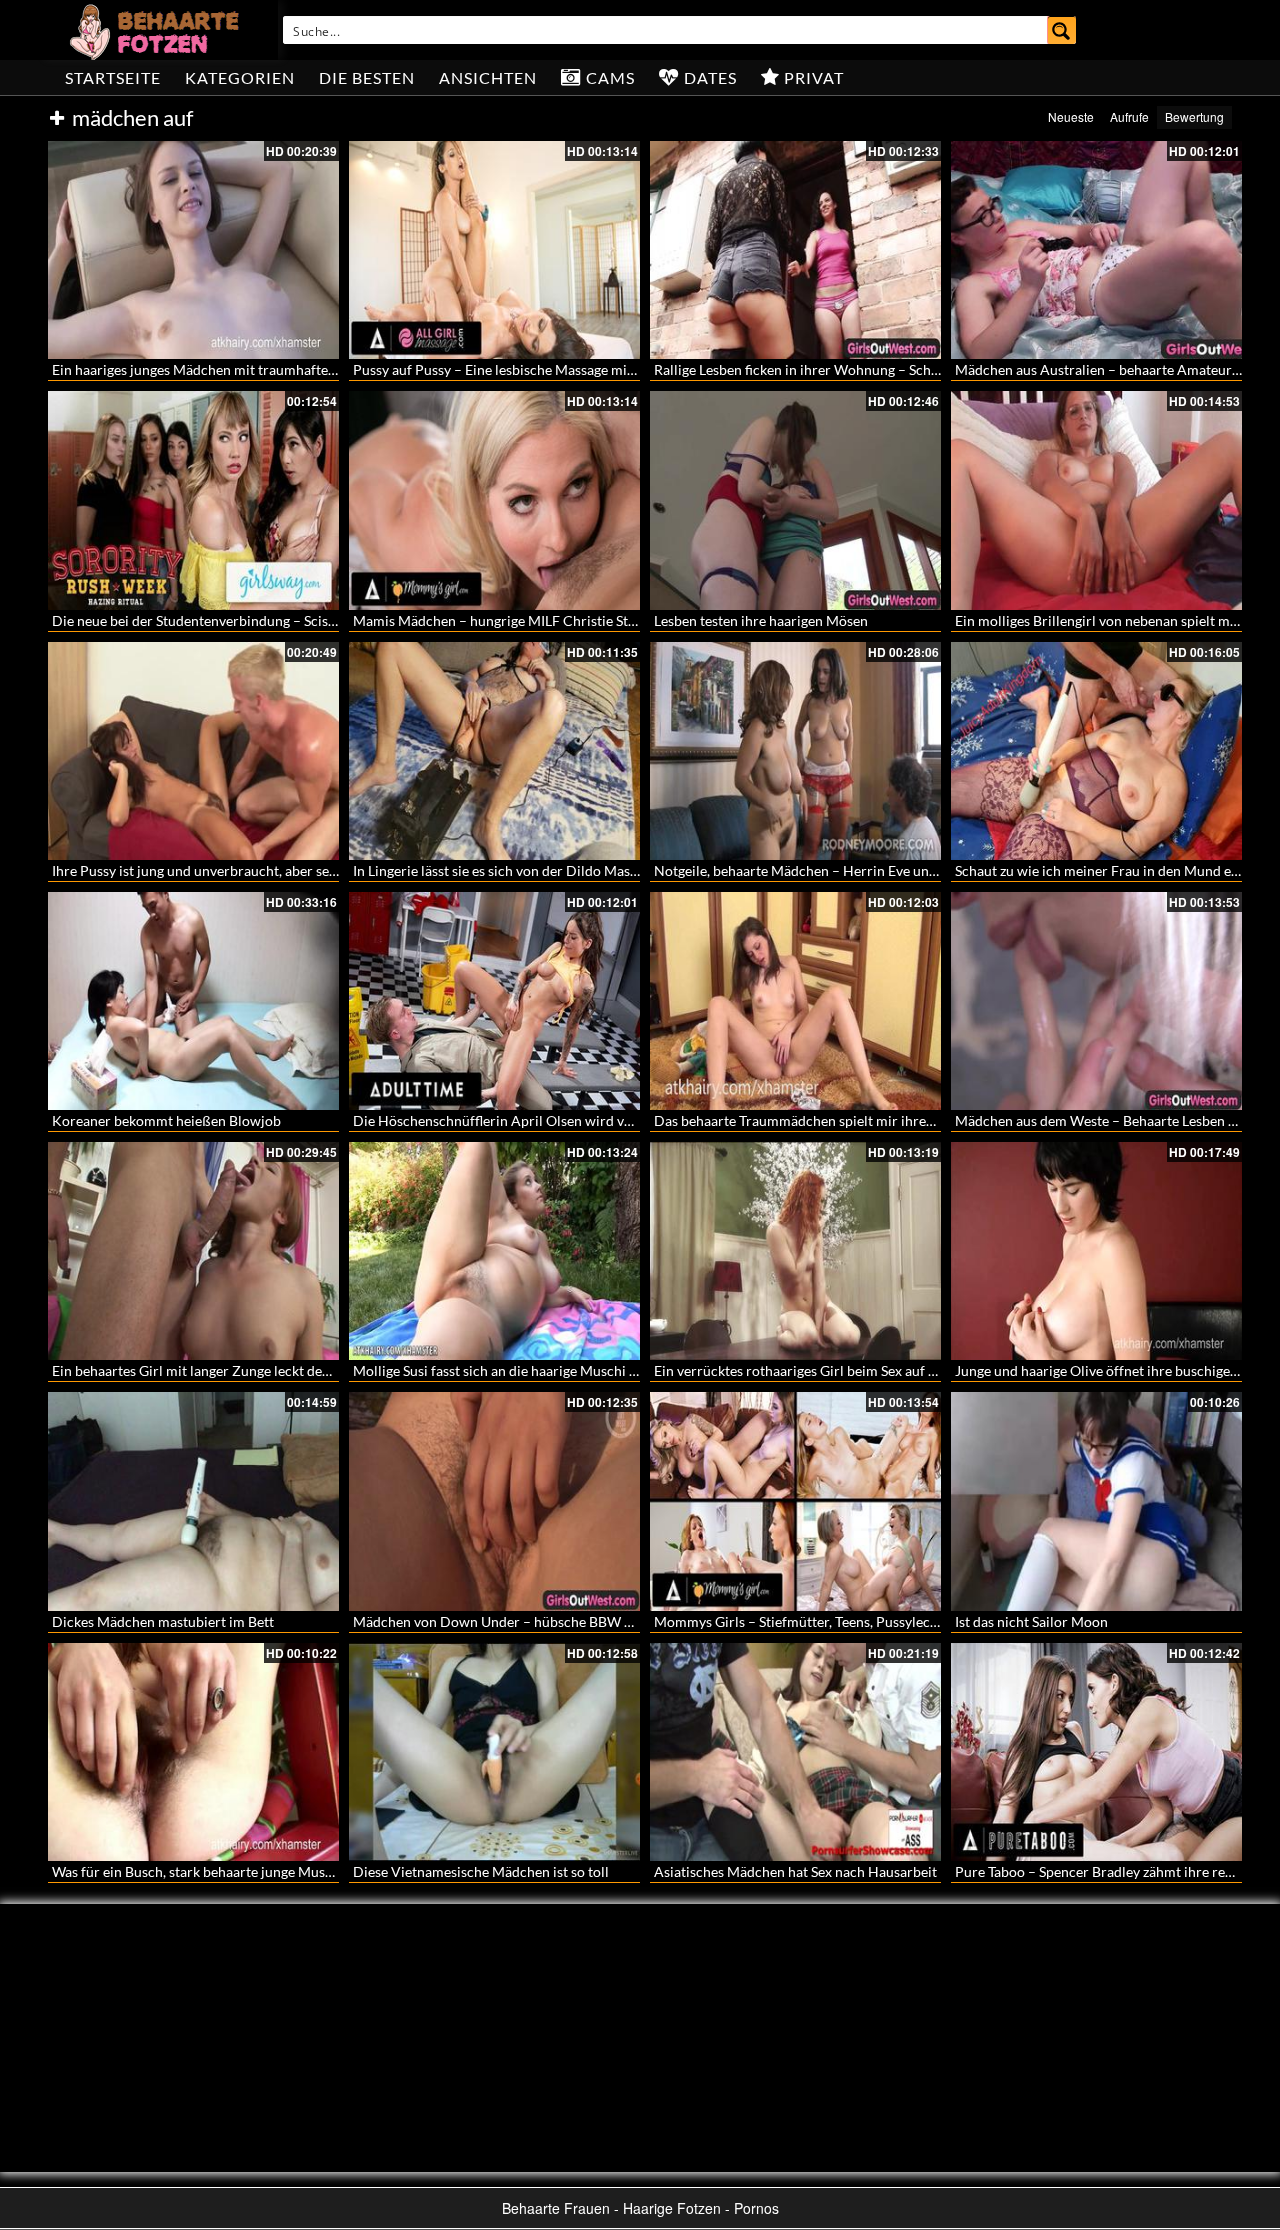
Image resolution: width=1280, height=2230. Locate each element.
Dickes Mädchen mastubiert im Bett (163, 1621)
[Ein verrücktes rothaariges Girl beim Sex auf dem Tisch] (795, 1251)
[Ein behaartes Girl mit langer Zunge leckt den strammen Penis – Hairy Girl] (193, 1251)
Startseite (113, 77)
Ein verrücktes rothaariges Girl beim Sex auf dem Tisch (822, 1370)
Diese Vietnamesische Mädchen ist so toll (481, 1871)
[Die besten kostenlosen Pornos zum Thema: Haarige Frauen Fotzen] (157, 30)
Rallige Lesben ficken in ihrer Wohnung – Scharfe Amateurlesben (854, 369)
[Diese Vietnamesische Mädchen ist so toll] (494, 1752)
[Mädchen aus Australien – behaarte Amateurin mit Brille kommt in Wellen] (1096, 250)
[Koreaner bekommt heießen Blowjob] (193, 1001)
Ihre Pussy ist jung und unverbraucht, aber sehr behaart (223, 870)
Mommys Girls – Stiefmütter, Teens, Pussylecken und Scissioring (851, 1621)
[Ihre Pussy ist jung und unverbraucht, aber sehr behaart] (193, 751)
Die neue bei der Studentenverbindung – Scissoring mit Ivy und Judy (261, 620)
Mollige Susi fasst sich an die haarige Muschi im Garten (522, 1370)
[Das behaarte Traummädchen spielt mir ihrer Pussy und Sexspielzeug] (795, 1001)
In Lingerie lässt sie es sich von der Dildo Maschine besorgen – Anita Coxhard (591, 870)
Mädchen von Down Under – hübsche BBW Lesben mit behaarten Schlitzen (584, 1621)
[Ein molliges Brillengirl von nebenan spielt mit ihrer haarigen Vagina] (1096, 500)
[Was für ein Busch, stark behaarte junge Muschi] (193, 1752)
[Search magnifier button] (1062, 30)
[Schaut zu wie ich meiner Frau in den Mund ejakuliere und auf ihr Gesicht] (1096, 751)
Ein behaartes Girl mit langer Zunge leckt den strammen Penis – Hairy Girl (280, 1370)
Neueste (1071, 116)
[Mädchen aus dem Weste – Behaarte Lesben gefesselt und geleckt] (1096, 1001)
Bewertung (1194, 116)
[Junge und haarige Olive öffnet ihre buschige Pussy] (1096, 1251)
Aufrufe (1129, 116)
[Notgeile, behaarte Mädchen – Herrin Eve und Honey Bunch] (795, 751)
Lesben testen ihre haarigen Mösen (761, 620)
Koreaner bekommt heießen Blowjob (166, 1120)
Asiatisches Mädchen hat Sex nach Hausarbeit (795, 1871)
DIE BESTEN (367, 77)
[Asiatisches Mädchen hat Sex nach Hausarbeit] (795, 1752)
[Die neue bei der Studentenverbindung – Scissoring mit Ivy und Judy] (193, 500)
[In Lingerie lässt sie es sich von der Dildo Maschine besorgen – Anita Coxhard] (494, 751)
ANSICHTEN (488, 77)
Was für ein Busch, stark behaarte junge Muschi (198, 1871)
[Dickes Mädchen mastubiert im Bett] (193, 1501)
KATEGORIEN (240, 77)
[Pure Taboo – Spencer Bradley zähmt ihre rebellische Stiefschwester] (1096, 1752)
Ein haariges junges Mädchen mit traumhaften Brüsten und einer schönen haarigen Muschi (331, 369)
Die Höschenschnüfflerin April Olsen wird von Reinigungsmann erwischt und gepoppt (618, 1120)
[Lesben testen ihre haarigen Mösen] (795, 500)
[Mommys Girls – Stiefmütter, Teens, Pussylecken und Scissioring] (795, 1501)
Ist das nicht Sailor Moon (1031, 1621)
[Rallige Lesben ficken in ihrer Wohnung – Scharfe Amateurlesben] (795, 250)
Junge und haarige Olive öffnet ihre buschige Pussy (1112, 1370)
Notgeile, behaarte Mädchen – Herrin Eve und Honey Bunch (839, 870)
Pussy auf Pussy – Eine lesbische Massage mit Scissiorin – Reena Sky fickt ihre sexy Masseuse (637, 369)
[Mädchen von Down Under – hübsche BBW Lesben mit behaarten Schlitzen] (494, 1501)
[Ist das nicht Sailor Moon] (1096, 1501)
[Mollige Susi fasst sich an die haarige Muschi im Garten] (494, 1251)
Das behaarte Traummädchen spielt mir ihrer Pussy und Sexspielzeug (866, 1120)
